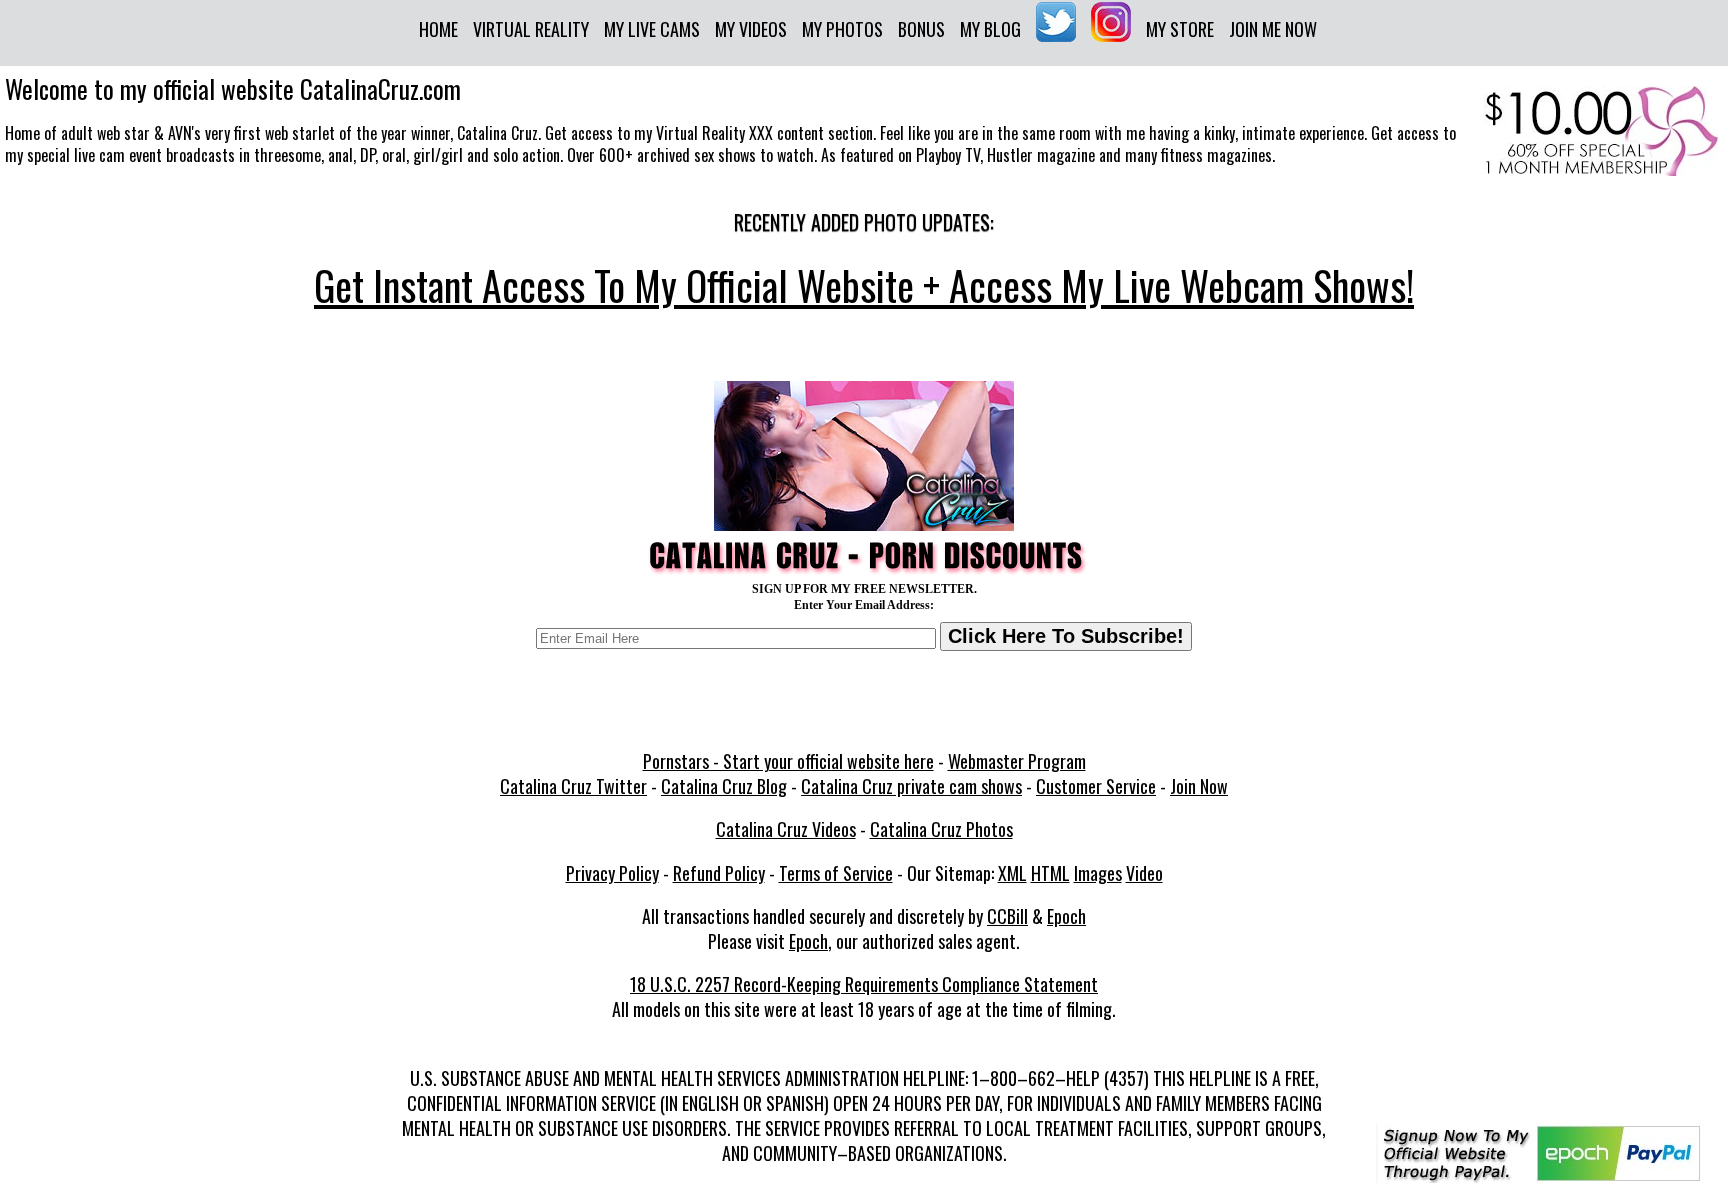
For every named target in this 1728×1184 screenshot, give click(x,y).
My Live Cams (652, 29)
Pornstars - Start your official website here (788, 761)
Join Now (1199, 786)
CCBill (1007, 916)
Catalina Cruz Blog (724, 786)
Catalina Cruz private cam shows (911, 786)
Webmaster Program (1017, 761)
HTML (1050, 873)
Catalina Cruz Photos (941, 829)
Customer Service (1096, 786)
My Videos (751, 29)
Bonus (921, 29)
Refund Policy (719, 873)
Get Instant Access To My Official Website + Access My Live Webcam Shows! (864, 285)
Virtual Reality (531, 29)
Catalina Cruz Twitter (573, 786)
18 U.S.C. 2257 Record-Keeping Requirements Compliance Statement (864, 984)
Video (1144, 873)
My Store (1180, 29)
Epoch (1066, 916)
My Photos (842, 29)
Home (438, 29)
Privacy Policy (612, 873)
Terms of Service (836, 873)
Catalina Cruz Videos (786, 829)
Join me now (1273, 29)
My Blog (990, 29)
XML (1012, 873)
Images (1098, 873)
